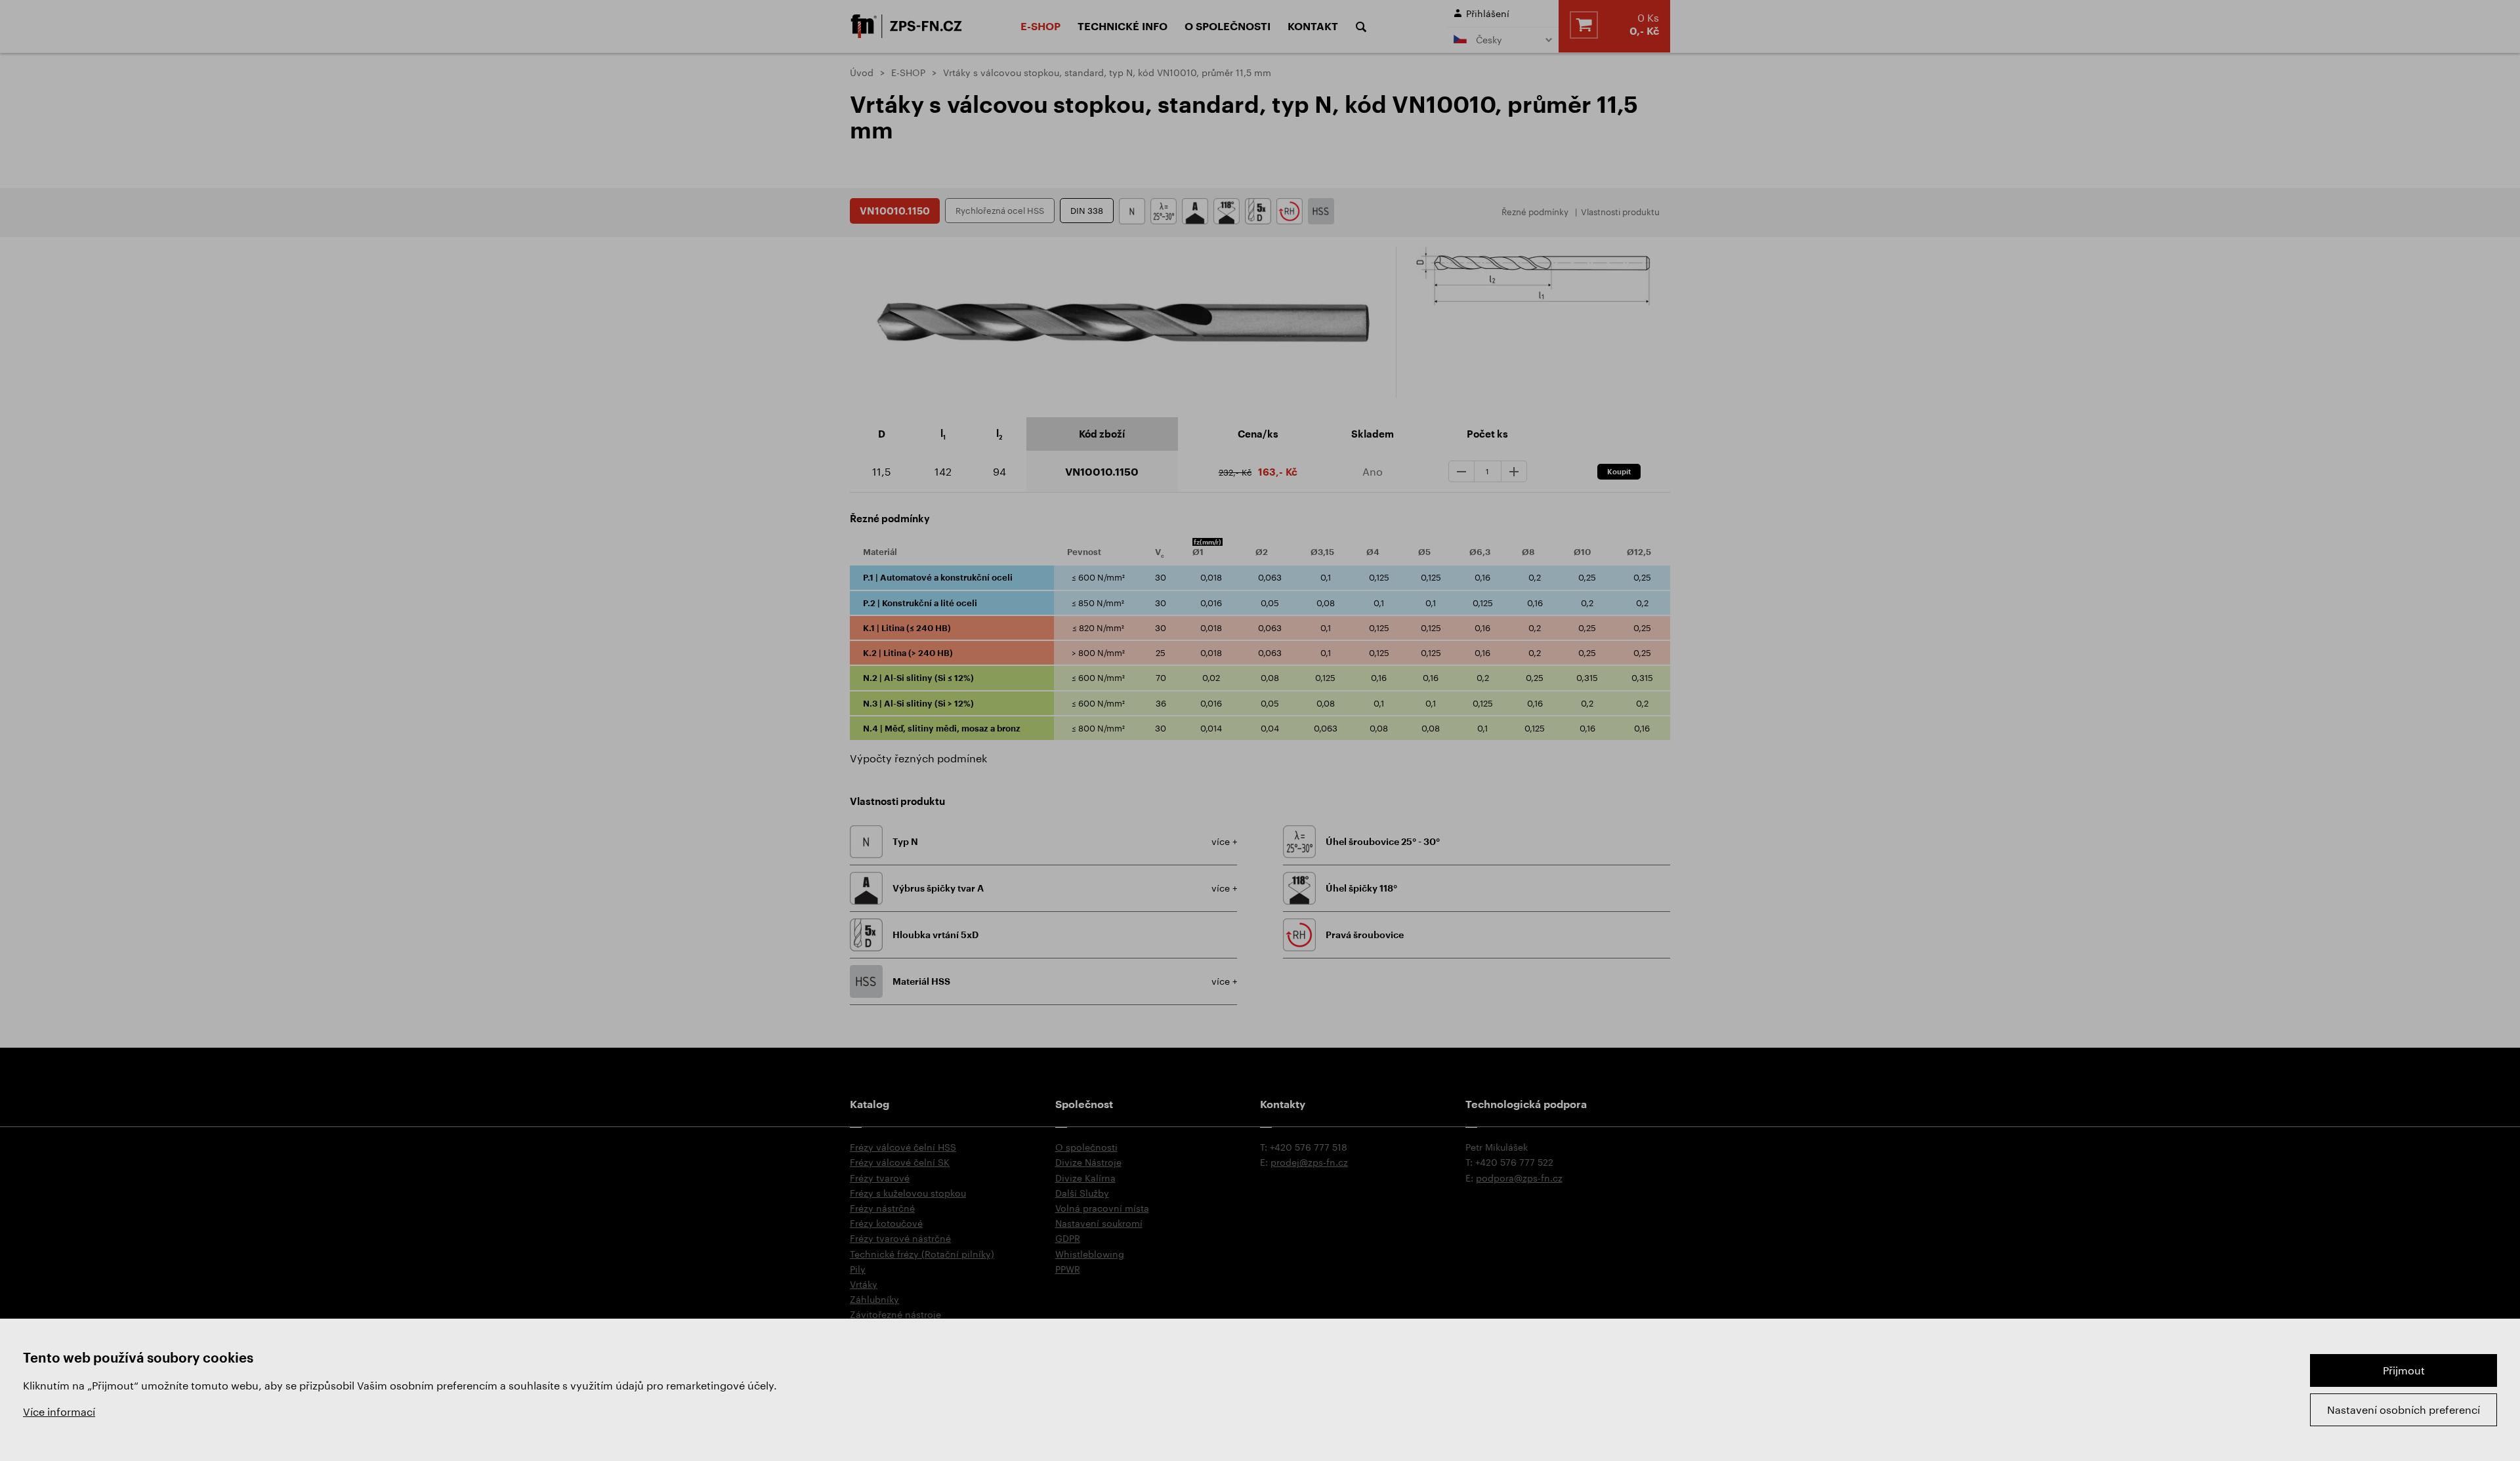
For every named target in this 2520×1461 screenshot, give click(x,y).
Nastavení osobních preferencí (2404, 1410)
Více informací (59, 1411)
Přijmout (2404, 1370)
